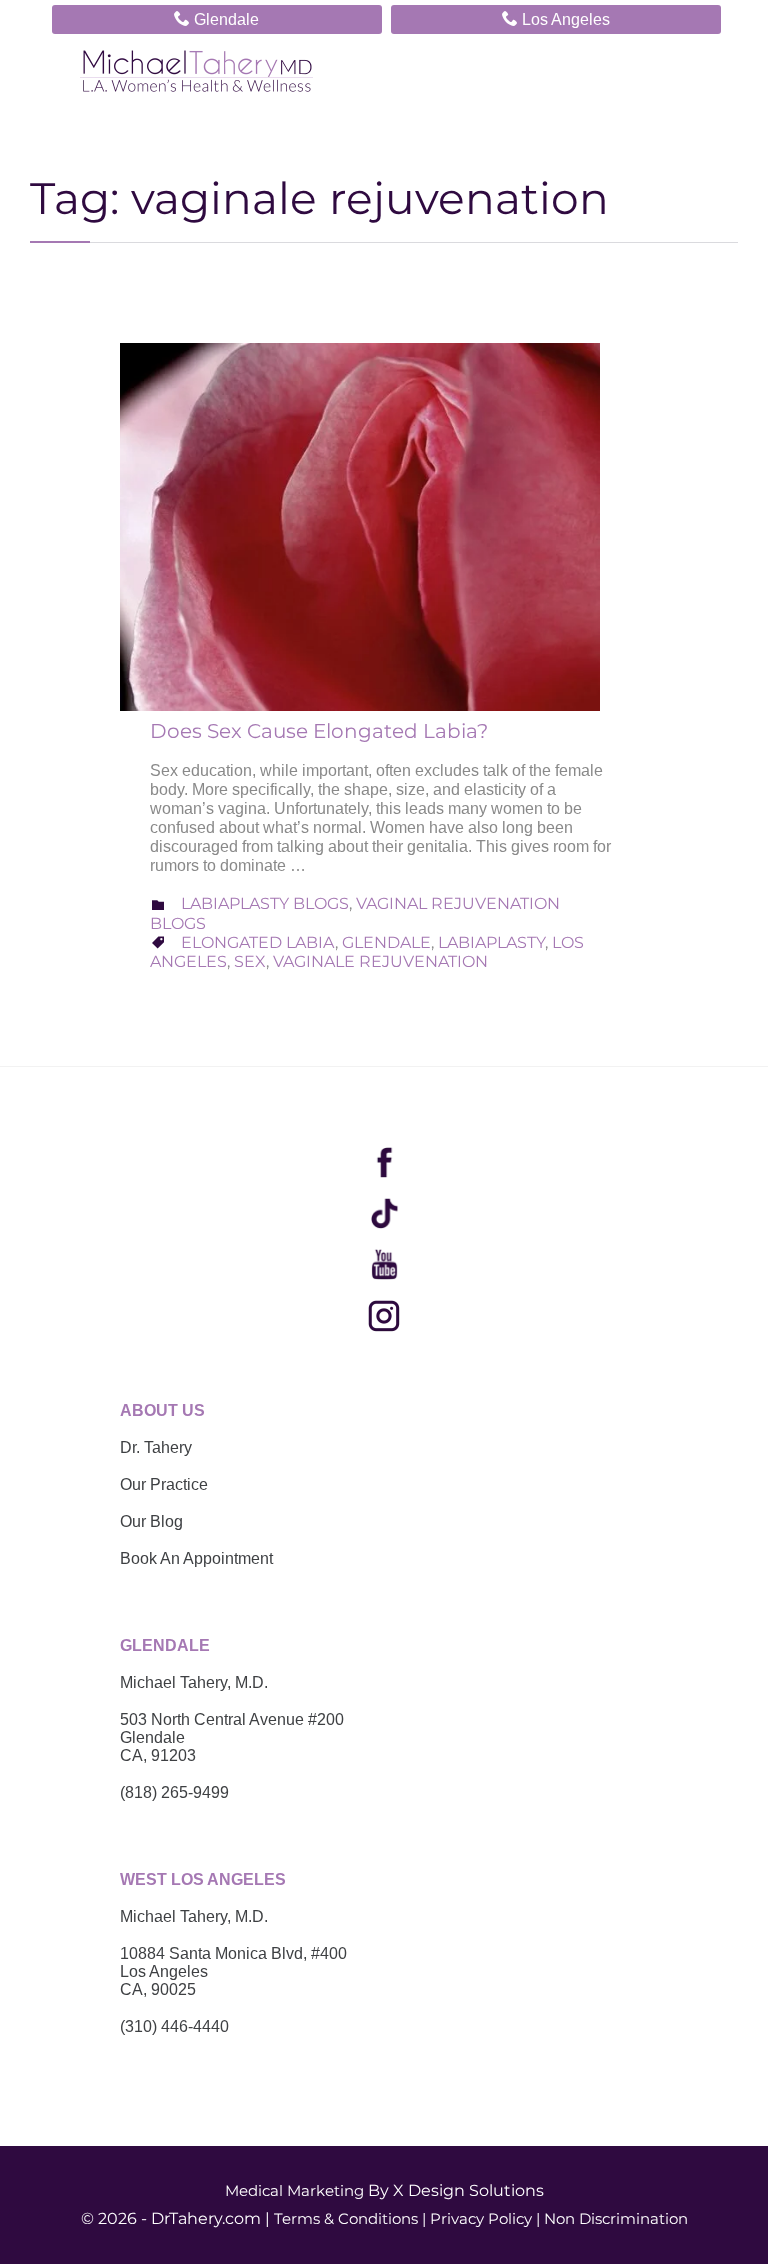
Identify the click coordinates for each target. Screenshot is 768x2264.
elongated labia (258, 942)
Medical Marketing (294, 2190)
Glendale (216, 18)
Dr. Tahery (156, 1447)
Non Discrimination (616, 2218)
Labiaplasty (491, 942)
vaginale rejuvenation (380, 961)
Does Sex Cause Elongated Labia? (319, 731)
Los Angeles (556, 18)
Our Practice (164, 1484)
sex (250, 961)
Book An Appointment (196, 1558)
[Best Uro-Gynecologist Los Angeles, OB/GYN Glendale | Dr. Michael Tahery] (196, 71)
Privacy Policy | (485, 2218)
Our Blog (151, 1521)
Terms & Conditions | (350, 2218)
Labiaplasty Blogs (265, 903)
